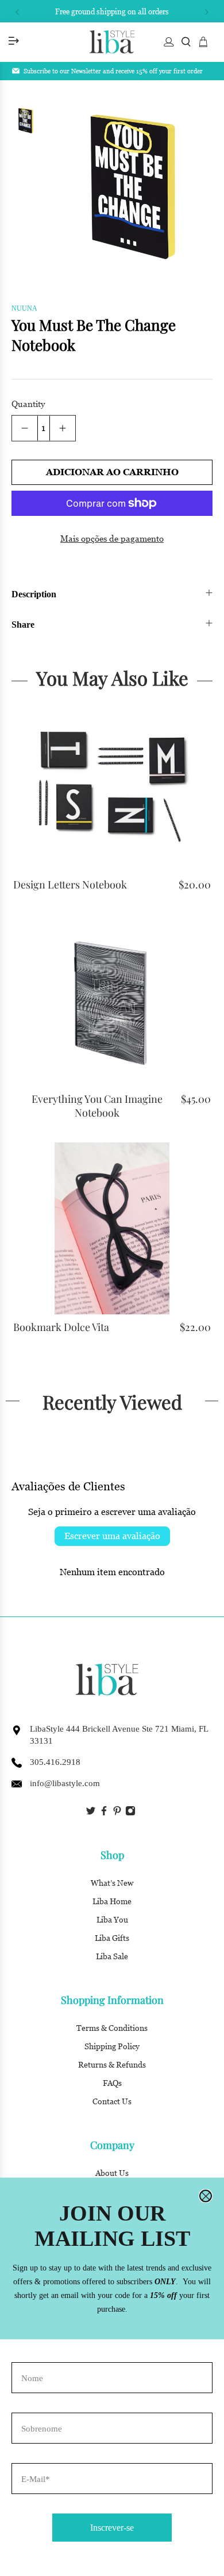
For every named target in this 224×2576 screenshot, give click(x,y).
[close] (206, 2196)
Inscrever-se (112, 2528)
